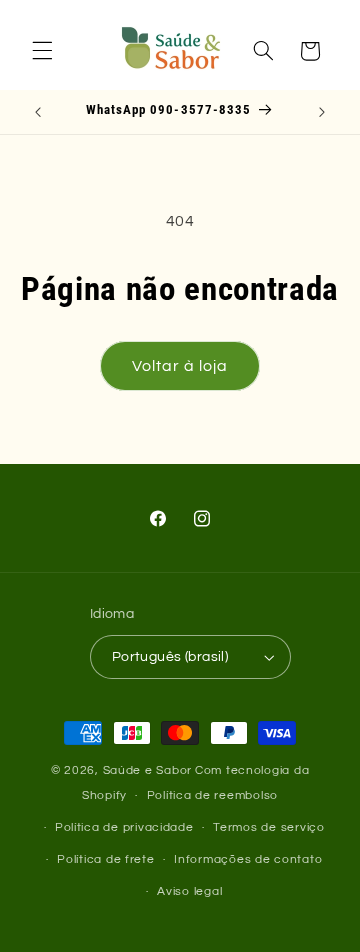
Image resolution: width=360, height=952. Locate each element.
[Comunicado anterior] (38, 112)
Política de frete (106, 859)
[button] (42, 51)
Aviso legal (189, 891)
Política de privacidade (124, 827)
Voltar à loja (180, 366)
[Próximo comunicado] (322, 112)
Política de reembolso (212, 795)
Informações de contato (248, 859)
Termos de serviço (269, 827)
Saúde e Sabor (148, 770)
